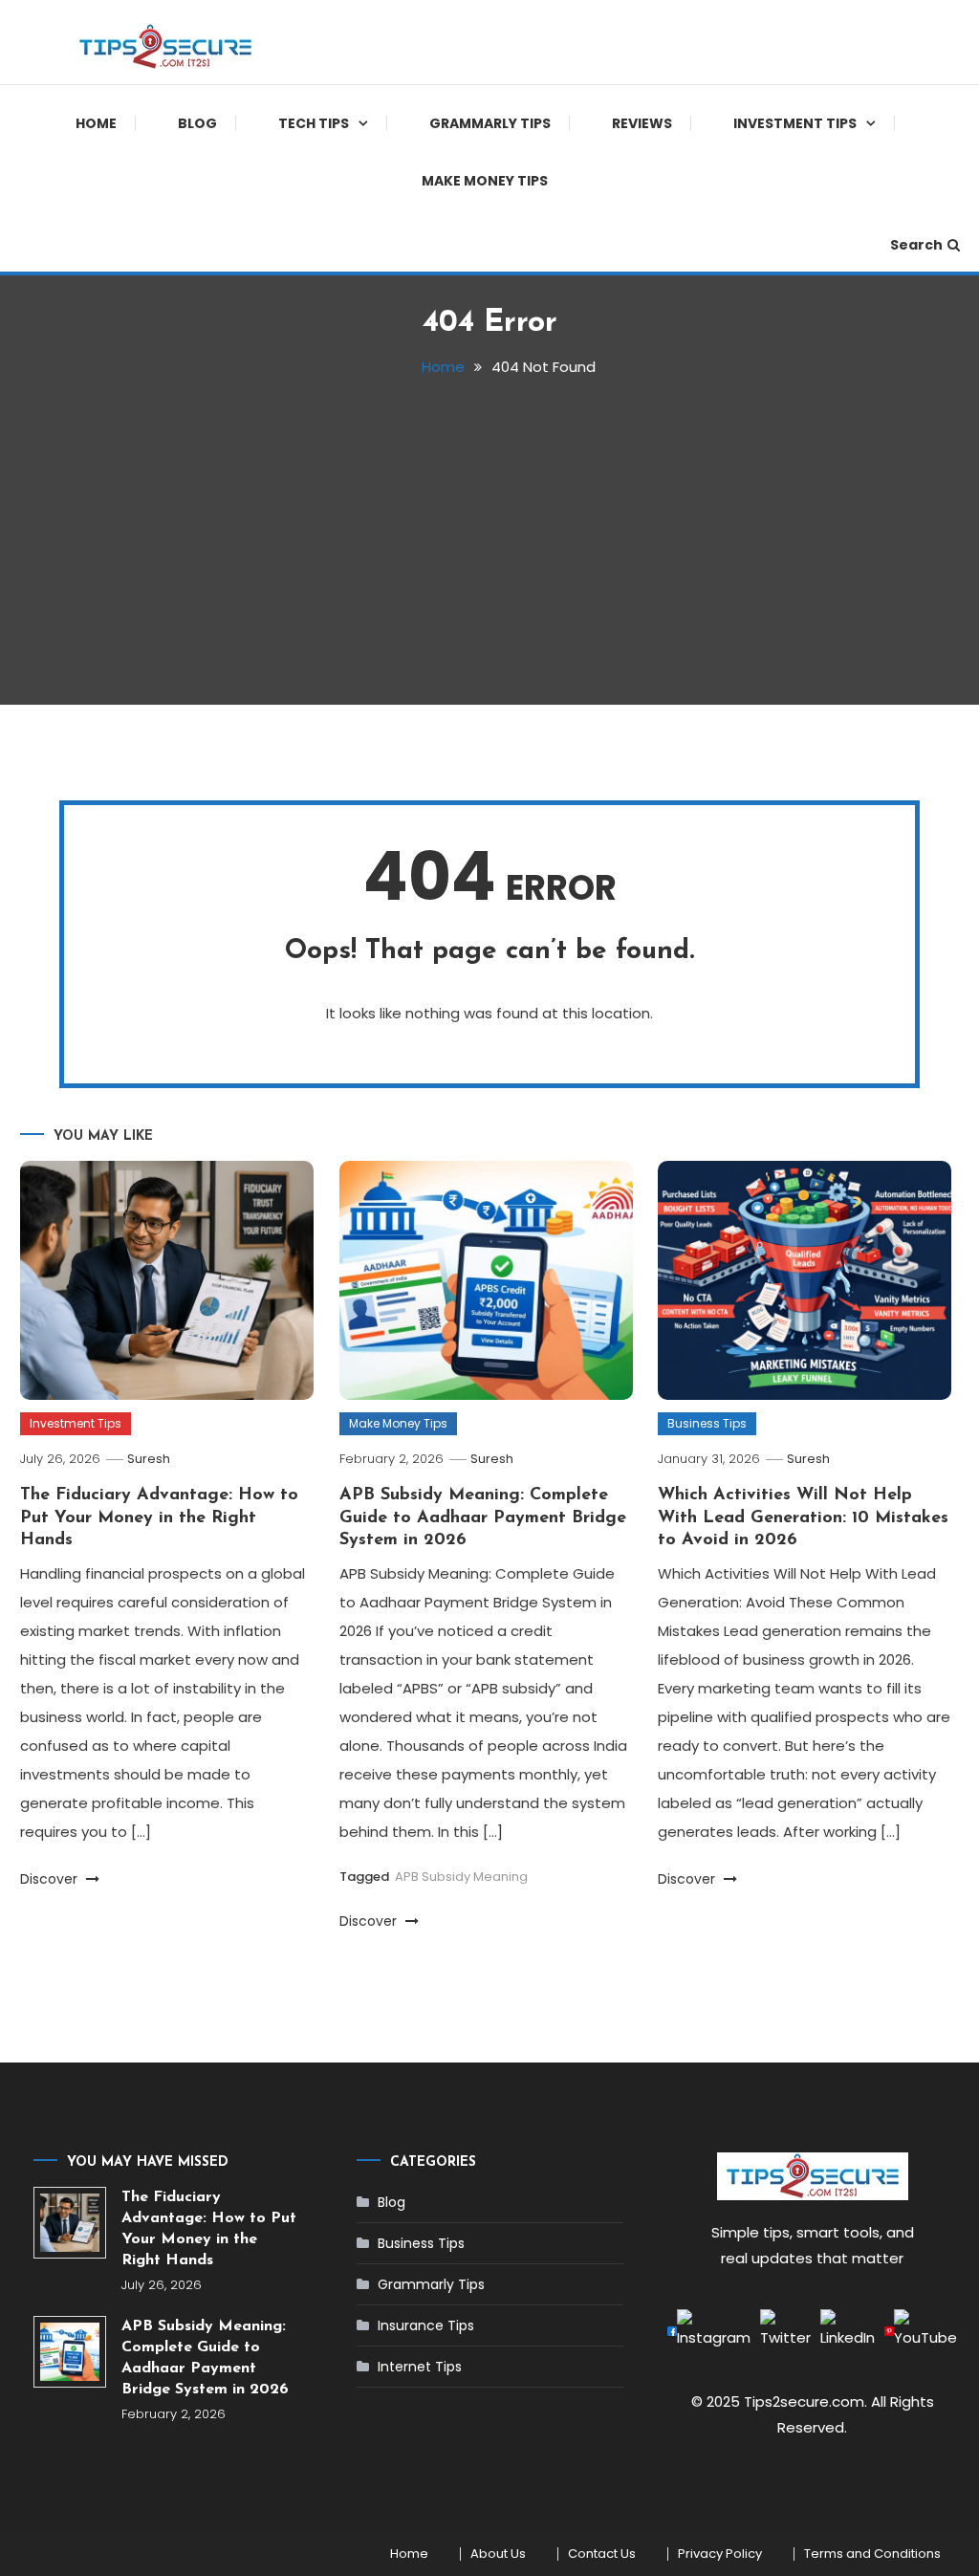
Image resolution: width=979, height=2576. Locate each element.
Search (916, 245)
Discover (51, 1879)
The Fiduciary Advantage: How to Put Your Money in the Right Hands (159, 1518)
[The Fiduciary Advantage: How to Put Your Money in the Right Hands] (69, 2223)
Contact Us (602, 2554)
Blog (197, 123)
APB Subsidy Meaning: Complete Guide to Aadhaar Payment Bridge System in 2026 (483, 1518)
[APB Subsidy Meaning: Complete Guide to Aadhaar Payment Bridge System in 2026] (69, 2352)
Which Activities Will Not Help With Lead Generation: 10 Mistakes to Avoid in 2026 (803, 1518)
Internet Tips (420, 2367)
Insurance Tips (426, 2325)
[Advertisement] (490, 533)
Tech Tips (314, 123)
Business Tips (707, 1423)
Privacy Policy (720, 2554)
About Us (498, 2554)
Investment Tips (795, 123)
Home (96, 123)
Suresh (149, 1459)
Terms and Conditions (872, 2554)
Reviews (642, 123)
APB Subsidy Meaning (461, 1877)
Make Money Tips (485, 181)
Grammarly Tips (490, 123)
